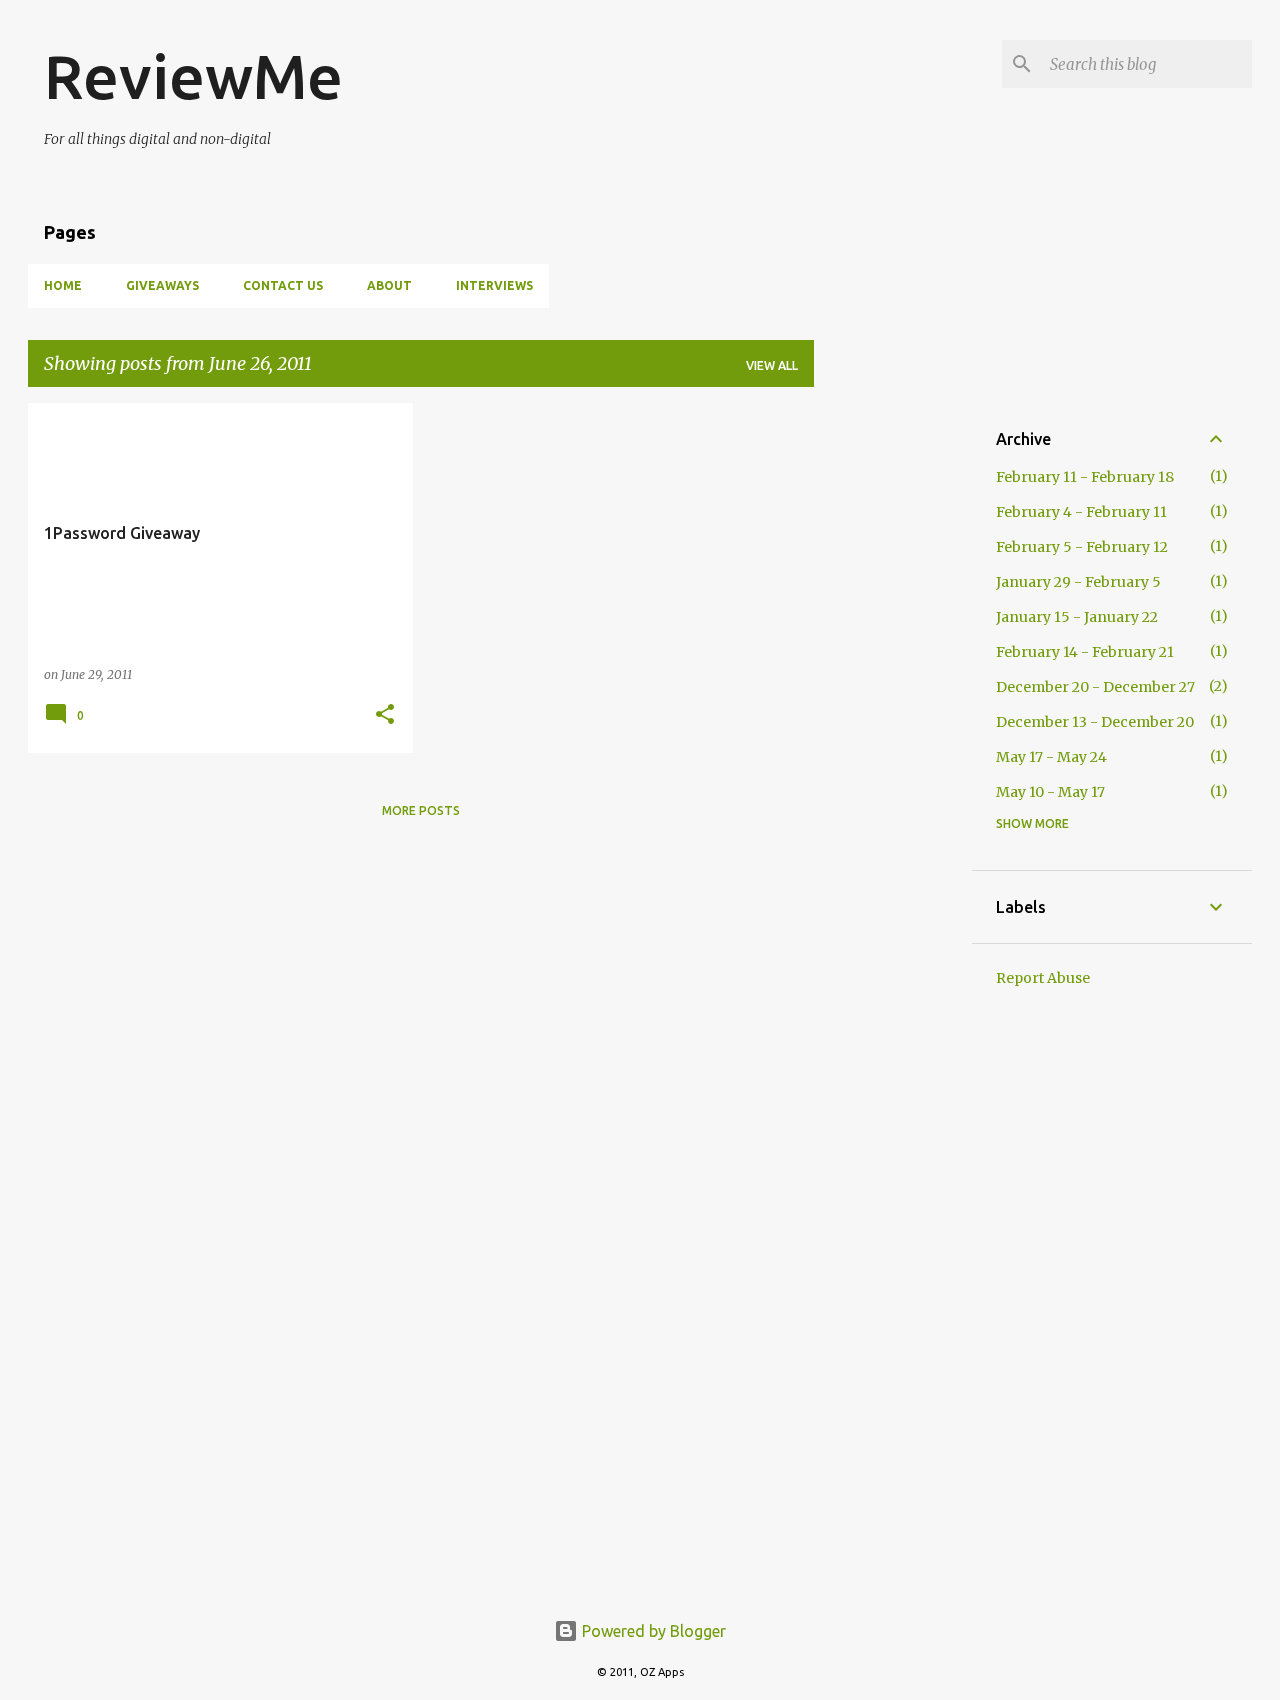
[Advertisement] (893, 703)
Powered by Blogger (652, 1631)
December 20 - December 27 (1095, 687)
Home (63, 285)
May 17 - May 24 (1051, 757)
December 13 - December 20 (1095, 722)
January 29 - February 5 (1078, 582)
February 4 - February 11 (1081, 512)
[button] (385, 715)
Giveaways (162, 285)
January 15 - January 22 (1077, 617)
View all (772, 365)
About (389, 285)
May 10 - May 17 (1050, 792)
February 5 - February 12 (1082, 547)
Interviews (494, 285)
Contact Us (283, 285)
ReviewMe (193, 76)
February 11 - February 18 (1085, 477)
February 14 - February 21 (1085, 652)
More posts (421, 810)
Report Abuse (1043, 978)
